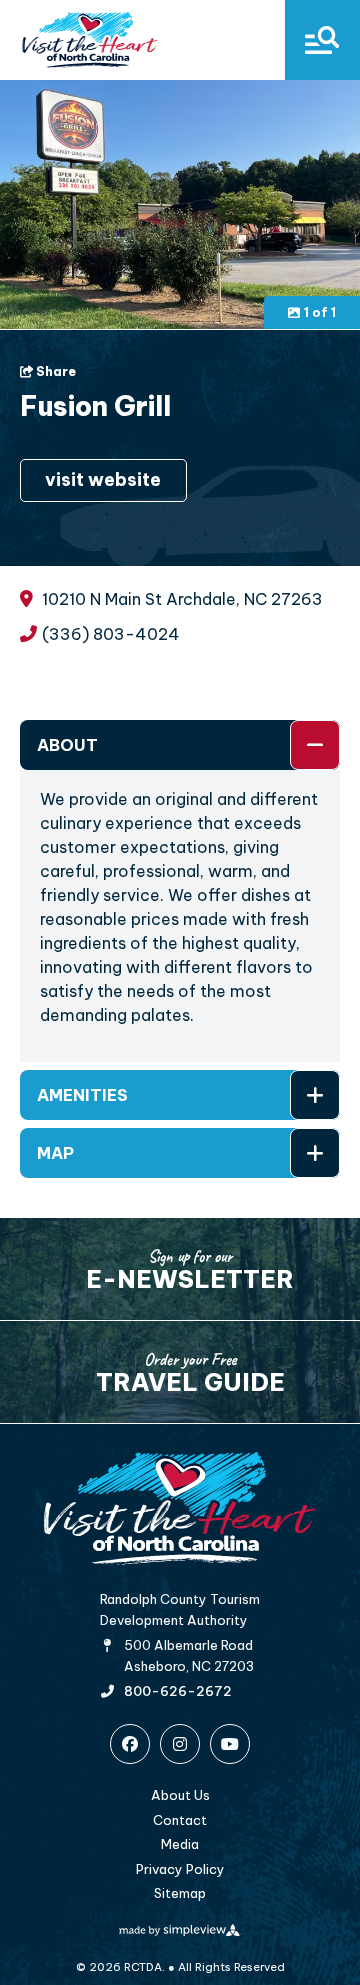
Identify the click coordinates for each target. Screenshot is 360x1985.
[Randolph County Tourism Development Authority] (90, 40)
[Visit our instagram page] (180, 1744)
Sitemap (180, 1893)
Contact (180, 1820)
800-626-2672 (178, 1691)
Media (180, 1844)
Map (55, 1153)
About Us (180, 1795)
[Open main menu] (322, 39)
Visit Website (103, 479)
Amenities (82, 1095)
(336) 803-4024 (111, 634)
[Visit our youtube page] (230, 1744)
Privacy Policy (180, 1869)
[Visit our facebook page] (130, 1744)
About (67, 745)
